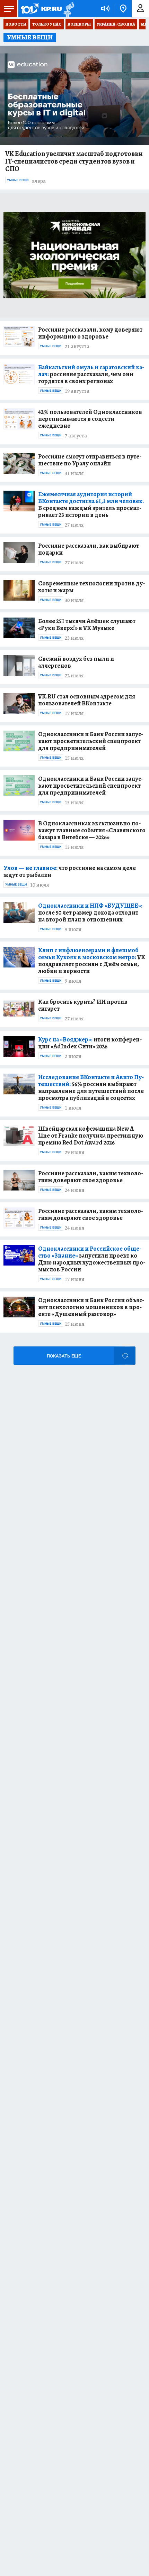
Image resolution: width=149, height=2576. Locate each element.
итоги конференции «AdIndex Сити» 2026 (90, 1043)
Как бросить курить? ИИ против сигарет (83, 1005)
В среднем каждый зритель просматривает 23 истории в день (91, 504)
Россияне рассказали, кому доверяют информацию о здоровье (90, 333)
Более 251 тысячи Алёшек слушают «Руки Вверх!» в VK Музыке (87, 624)
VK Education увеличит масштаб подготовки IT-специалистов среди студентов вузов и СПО (74, 161)
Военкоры (79, 24)
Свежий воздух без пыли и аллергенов (76, 662)
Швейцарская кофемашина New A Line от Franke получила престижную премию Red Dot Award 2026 (91, 1136)
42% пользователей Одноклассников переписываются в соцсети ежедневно (90, 419)
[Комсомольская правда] (41, 9)
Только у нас (47, 24)
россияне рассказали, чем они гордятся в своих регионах (91, 374)
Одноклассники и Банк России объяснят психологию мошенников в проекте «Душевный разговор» (91, 1307)
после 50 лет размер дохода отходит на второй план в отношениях (90, 912)
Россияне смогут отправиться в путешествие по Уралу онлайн (90, 460)
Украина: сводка (116, 24)
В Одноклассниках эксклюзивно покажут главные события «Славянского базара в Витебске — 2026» (92, 830)
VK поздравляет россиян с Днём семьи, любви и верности (92, 961)
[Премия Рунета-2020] (68, 9)
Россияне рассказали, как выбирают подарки (89, 549)
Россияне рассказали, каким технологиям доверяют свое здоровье (91, 1177)
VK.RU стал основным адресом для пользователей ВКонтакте (87, 700)
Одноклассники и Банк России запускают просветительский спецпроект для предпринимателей (91, 741)
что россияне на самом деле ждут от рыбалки (70, 871)
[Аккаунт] (140, 9)
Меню (9, 9)
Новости (16, 24)
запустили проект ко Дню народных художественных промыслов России (92, 1259)
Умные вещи (18, 180)
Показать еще (64, 1356)
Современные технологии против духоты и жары (91, 587)
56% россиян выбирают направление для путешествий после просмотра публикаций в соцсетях (91, 1087)
